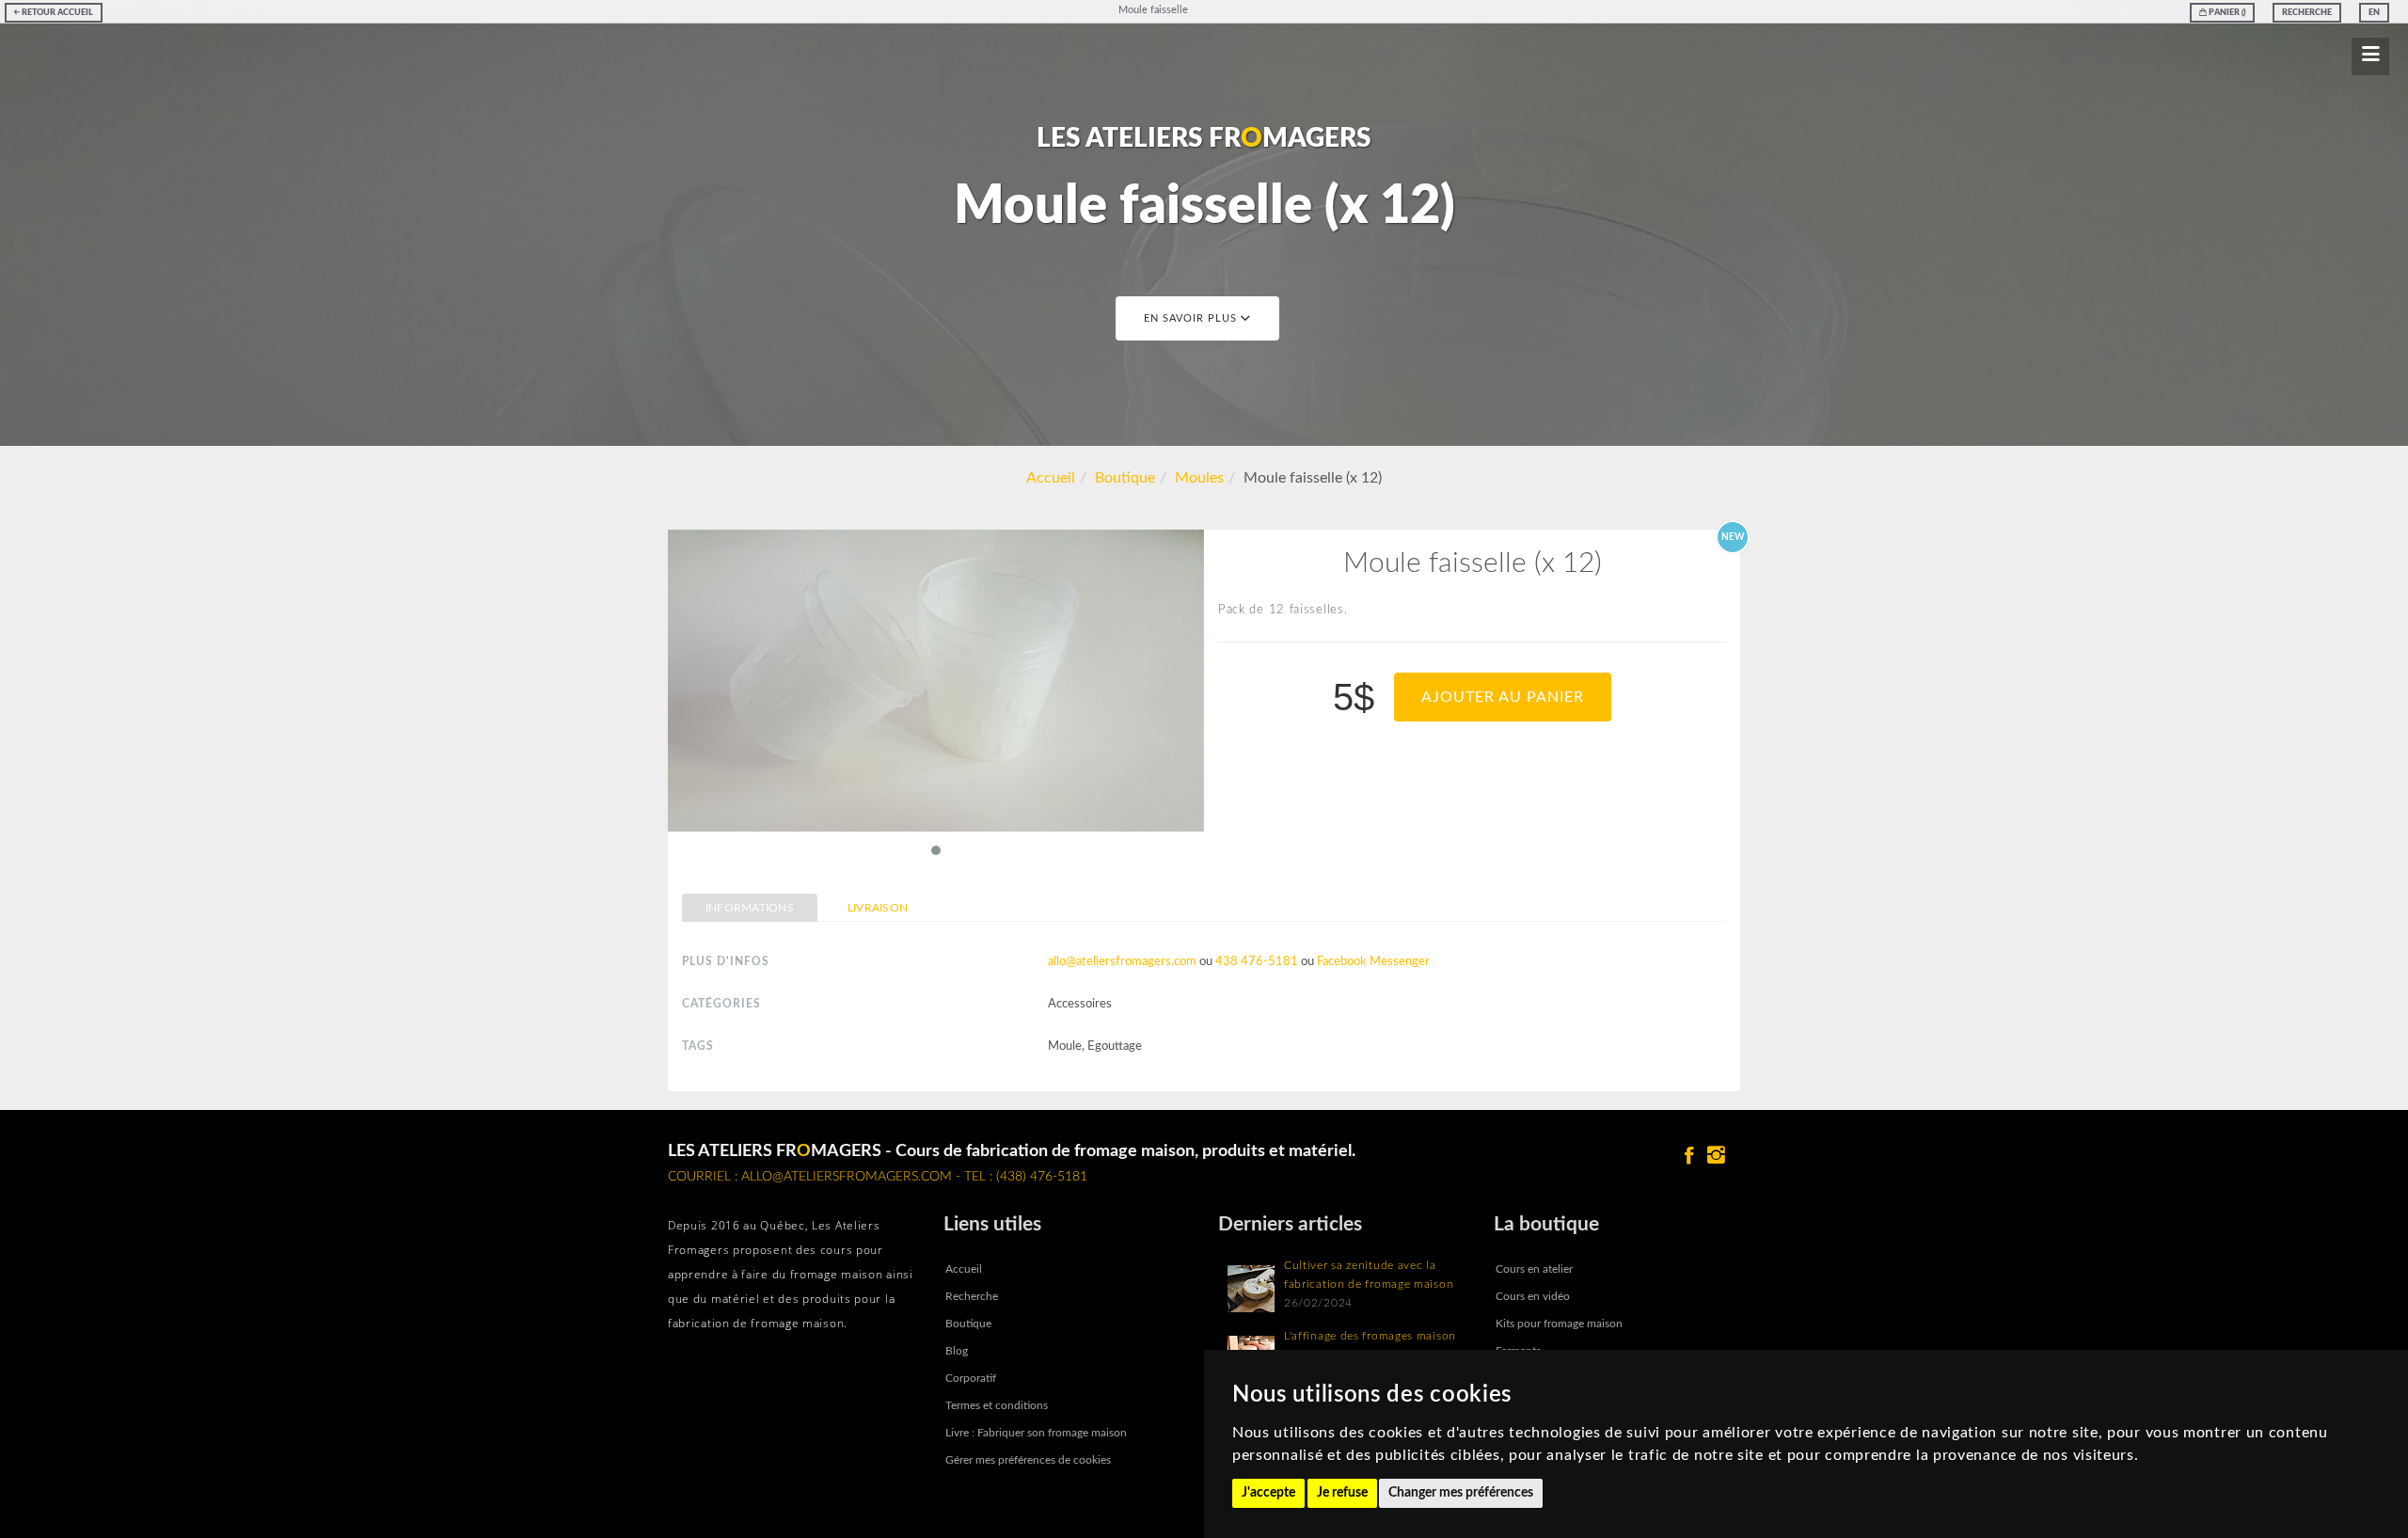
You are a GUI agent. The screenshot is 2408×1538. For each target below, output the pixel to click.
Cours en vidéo (1533, 1296)
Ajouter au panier (1503, 697)
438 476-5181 (1257, 962)
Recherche (2307, 13)
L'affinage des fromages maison (1370, 1336)
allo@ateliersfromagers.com (1122, 962)
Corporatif (971, 1378)
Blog (957, 1351)
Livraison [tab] (878, 908)
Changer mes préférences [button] (1461, 1493)
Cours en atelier (1534, 1269)
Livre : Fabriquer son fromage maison (1036, 1433)
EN (2374, 13)
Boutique (1125, 478)
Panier (2226, 13)
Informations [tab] (750, 908)
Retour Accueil (56, 13)
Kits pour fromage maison (1559, 1324)
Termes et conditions (997, 1405)
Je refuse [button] (1342, 1493)
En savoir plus (1192, 318)
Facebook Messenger (1373, 962)
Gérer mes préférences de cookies (1028, 1460)
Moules (1199, 478)
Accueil (1051, 478)
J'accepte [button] (1268, 1493)
